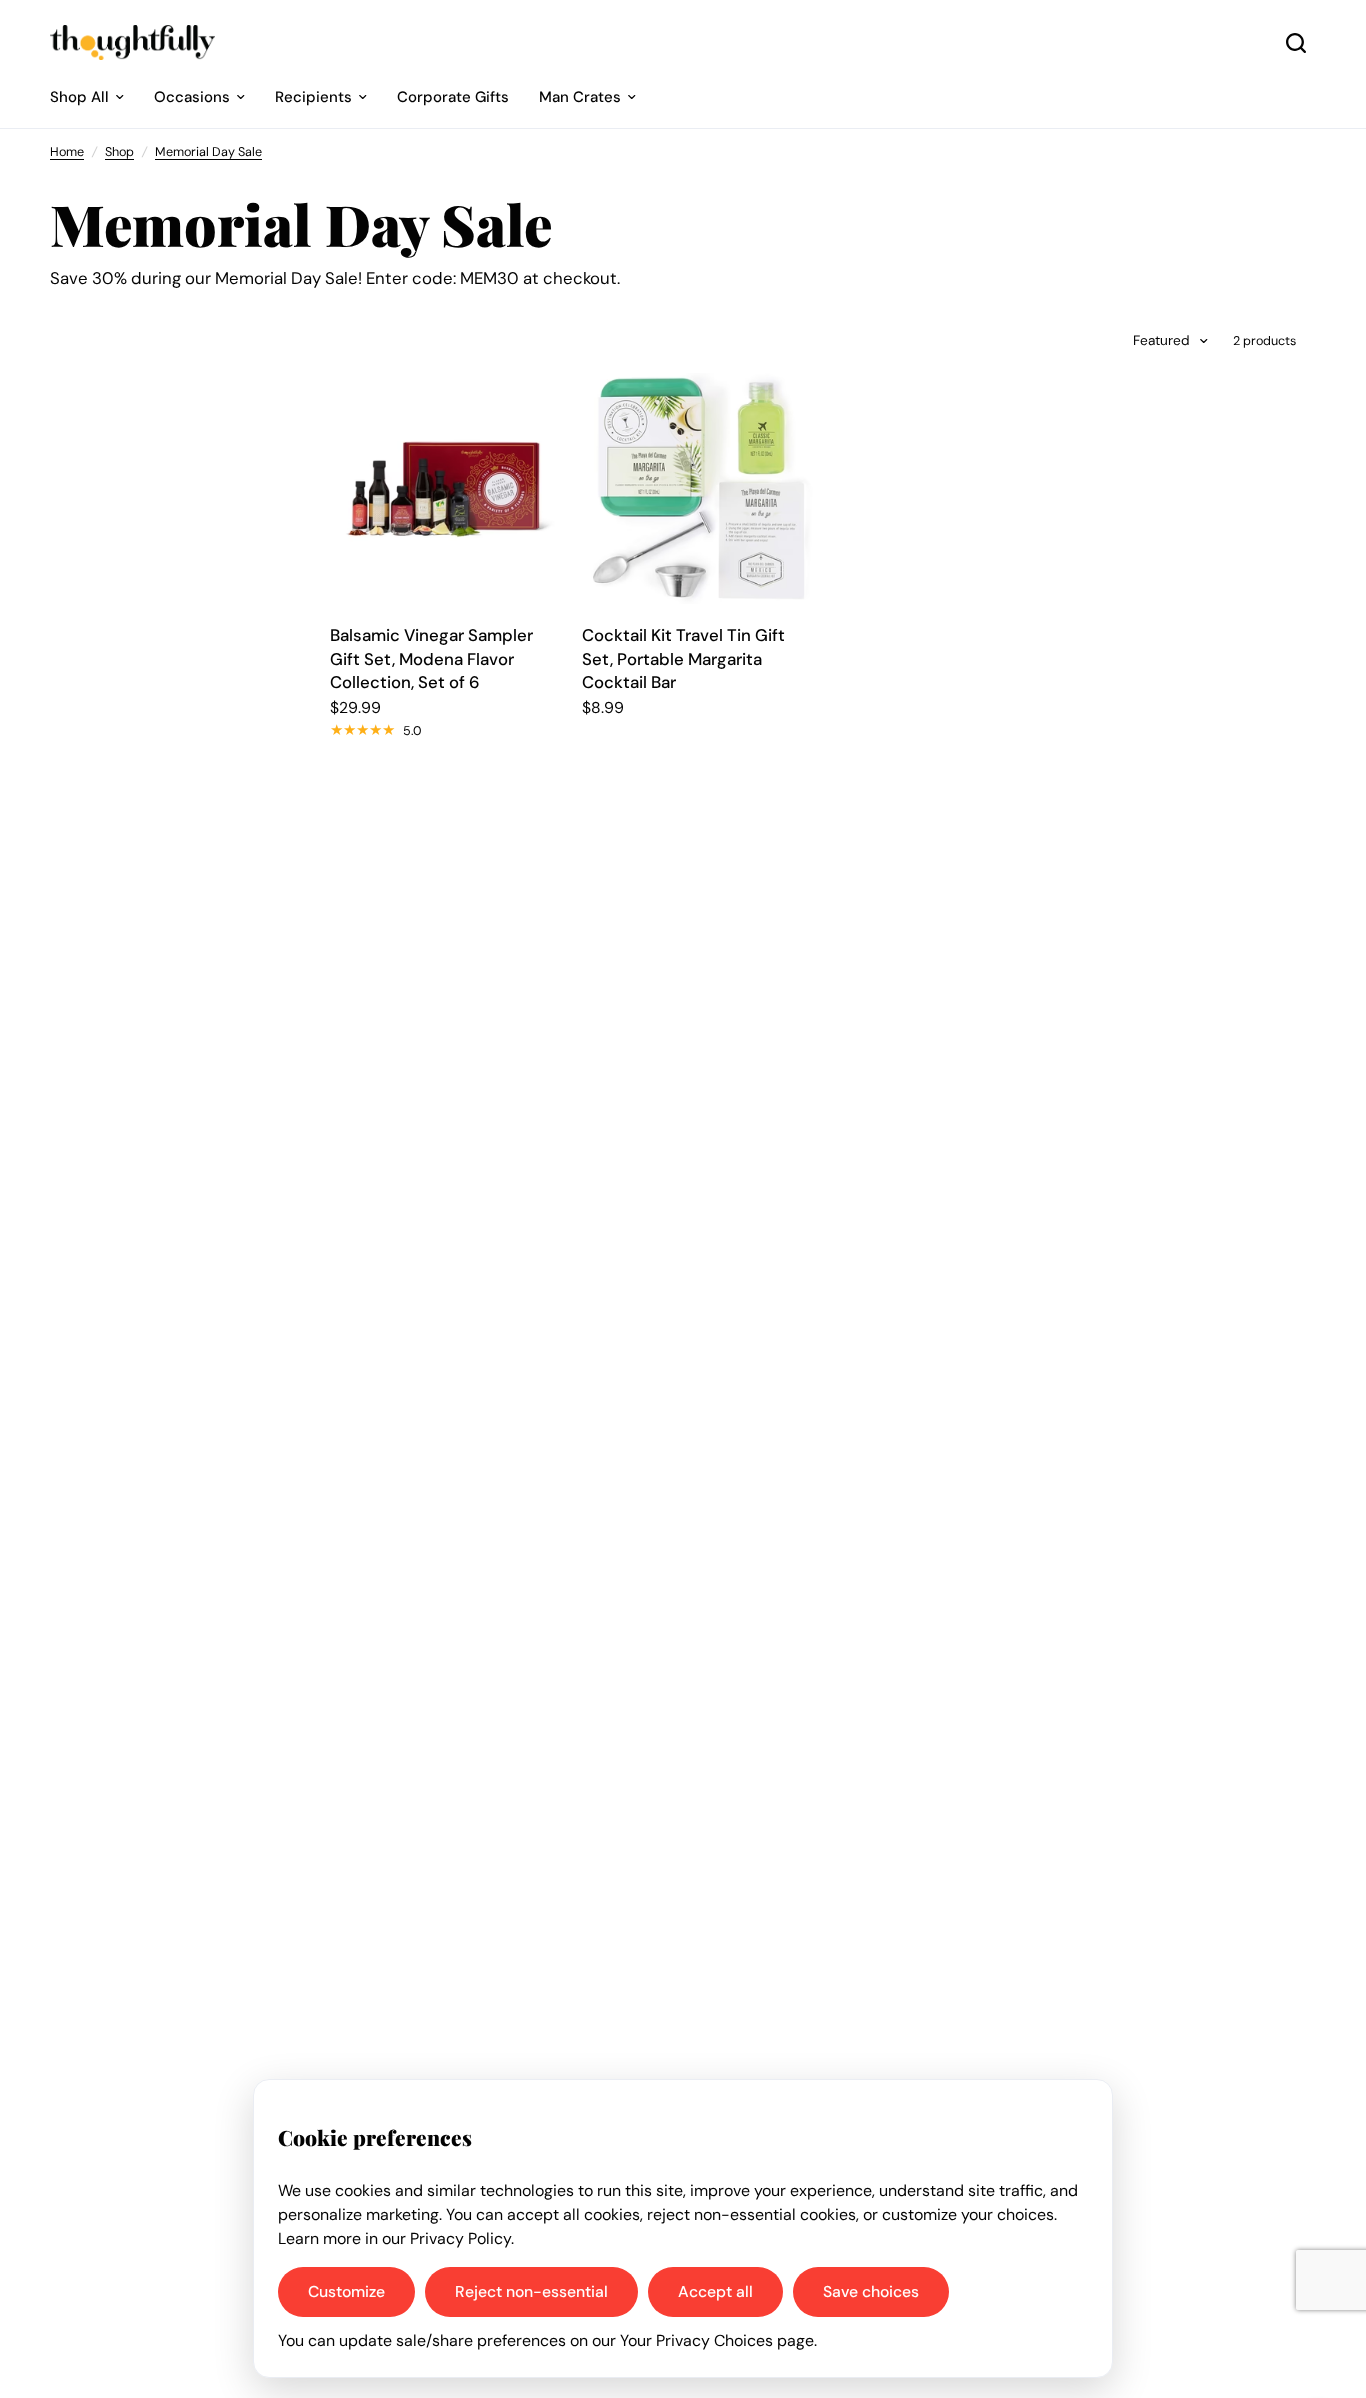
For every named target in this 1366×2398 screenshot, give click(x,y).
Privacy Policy (460, 2238)
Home (67, 152)
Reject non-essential (531, 2291)
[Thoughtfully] (132, 42)
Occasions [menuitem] (192, 97)
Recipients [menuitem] (313, 97)
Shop (119, 152)
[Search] (1296, 42)
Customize (346, 2291)
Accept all (715, 2291)
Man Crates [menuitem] (580, 97)
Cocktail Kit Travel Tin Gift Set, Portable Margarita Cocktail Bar (683, 658)
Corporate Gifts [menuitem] (453, 97)
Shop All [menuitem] (79, 97)
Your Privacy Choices (696, 2340)
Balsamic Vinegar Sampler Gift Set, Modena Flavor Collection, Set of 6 (431, 658)
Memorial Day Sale (208, 152)
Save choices (871, 2291)
